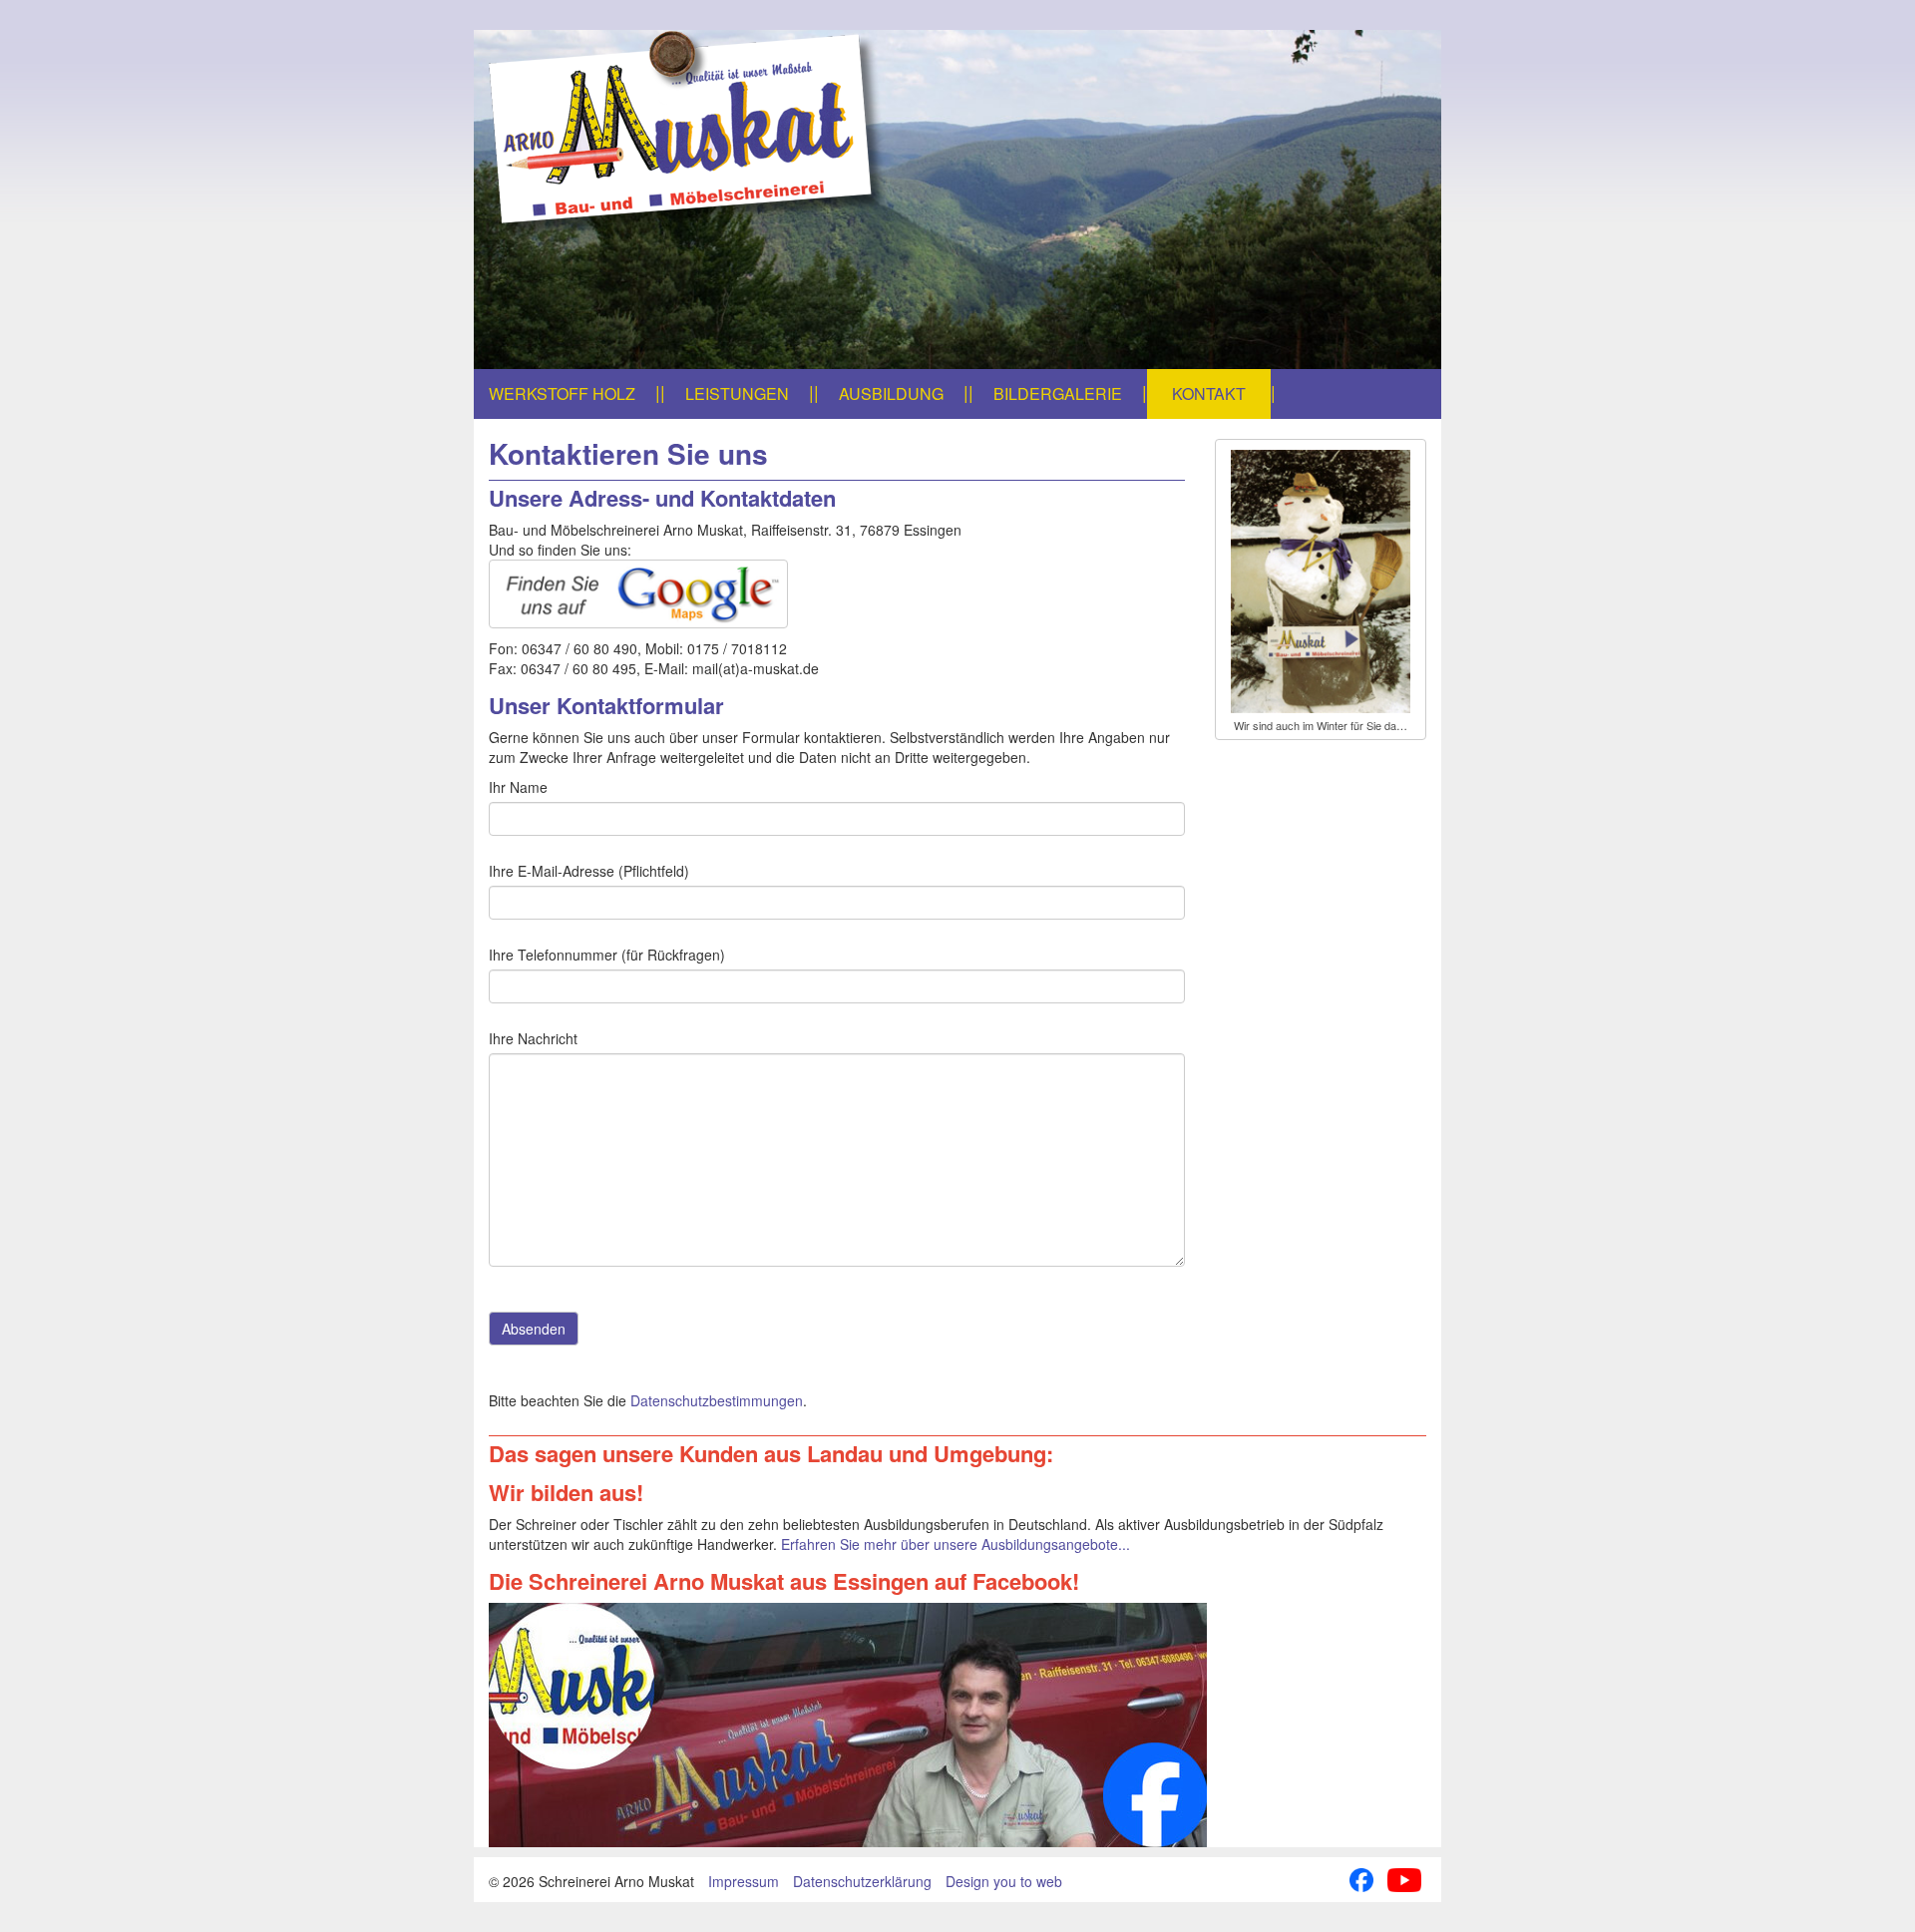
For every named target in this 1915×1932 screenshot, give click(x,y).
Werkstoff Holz (562, 393)
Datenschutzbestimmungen (717, 1400)
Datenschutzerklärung (862, 1881)
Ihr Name (518, 787)
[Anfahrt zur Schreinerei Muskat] (837, 594)
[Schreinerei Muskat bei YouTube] (1404, 1877)
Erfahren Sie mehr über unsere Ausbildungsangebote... (956, 1544)
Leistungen (737, 393)
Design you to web (1004, 1881)
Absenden (534, 1329)
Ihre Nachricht (533, 1038)
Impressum (744, 1881)
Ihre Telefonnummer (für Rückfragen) (607, 955)
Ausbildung (891, 393)
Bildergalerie (1058, 393)
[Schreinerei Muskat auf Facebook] (957, 1725)
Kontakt (1209, 393)
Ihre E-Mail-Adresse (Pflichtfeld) (589, 871)
